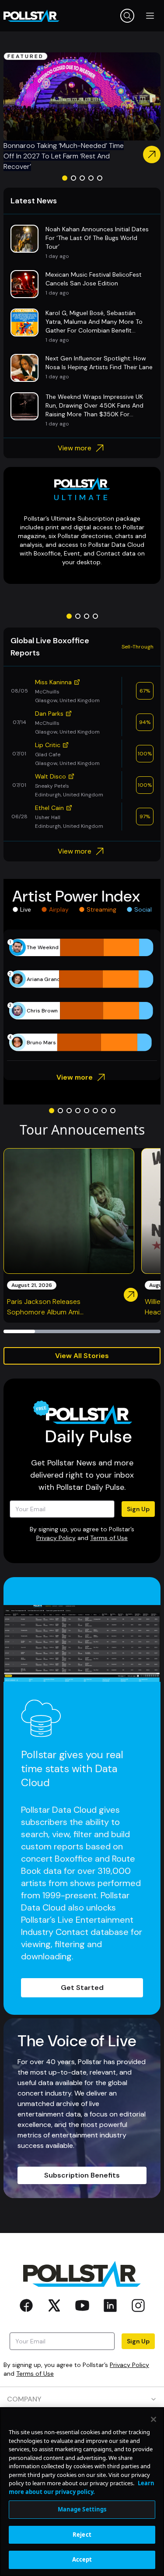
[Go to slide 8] (113, 1111)
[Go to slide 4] (91, 178)
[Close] (154, 2419)
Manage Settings (82, 2509)
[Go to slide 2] (73, 178)
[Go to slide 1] (65, 178)
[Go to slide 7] (104, 1111)
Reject (82, 2535)
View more (75, 448)
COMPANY (24, 2399)
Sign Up (138, 1509)
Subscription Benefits (82, 2175)
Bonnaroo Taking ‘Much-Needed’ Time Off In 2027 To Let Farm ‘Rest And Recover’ (64, 156)
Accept (82, 2559)
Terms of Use (109, 1538)
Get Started (82, 1988)
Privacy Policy (56, 1538)
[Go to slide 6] (95, 1111)
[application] (82, 995)
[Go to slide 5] (100, 178)
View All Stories (82, 1356)
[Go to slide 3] (82, 178)
